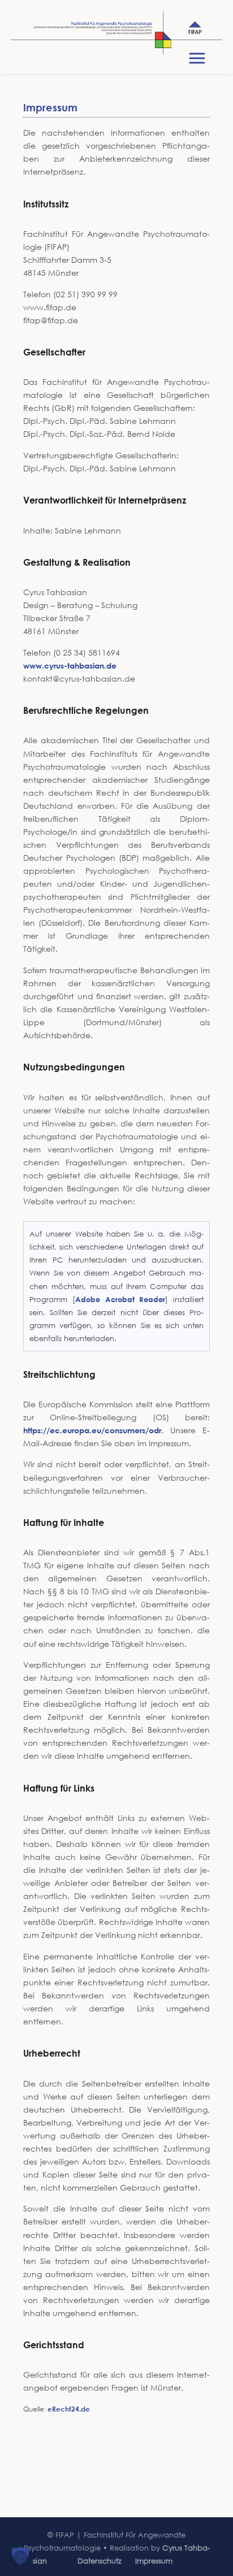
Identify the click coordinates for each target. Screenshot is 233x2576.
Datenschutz (100, 2561)
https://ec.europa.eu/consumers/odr (92, 1430)
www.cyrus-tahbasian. (65, 665)
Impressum (154, 2561)
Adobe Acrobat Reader (120, 1299)
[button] (20, 2556)
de (111, 665)
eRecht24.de (69, 2409)
